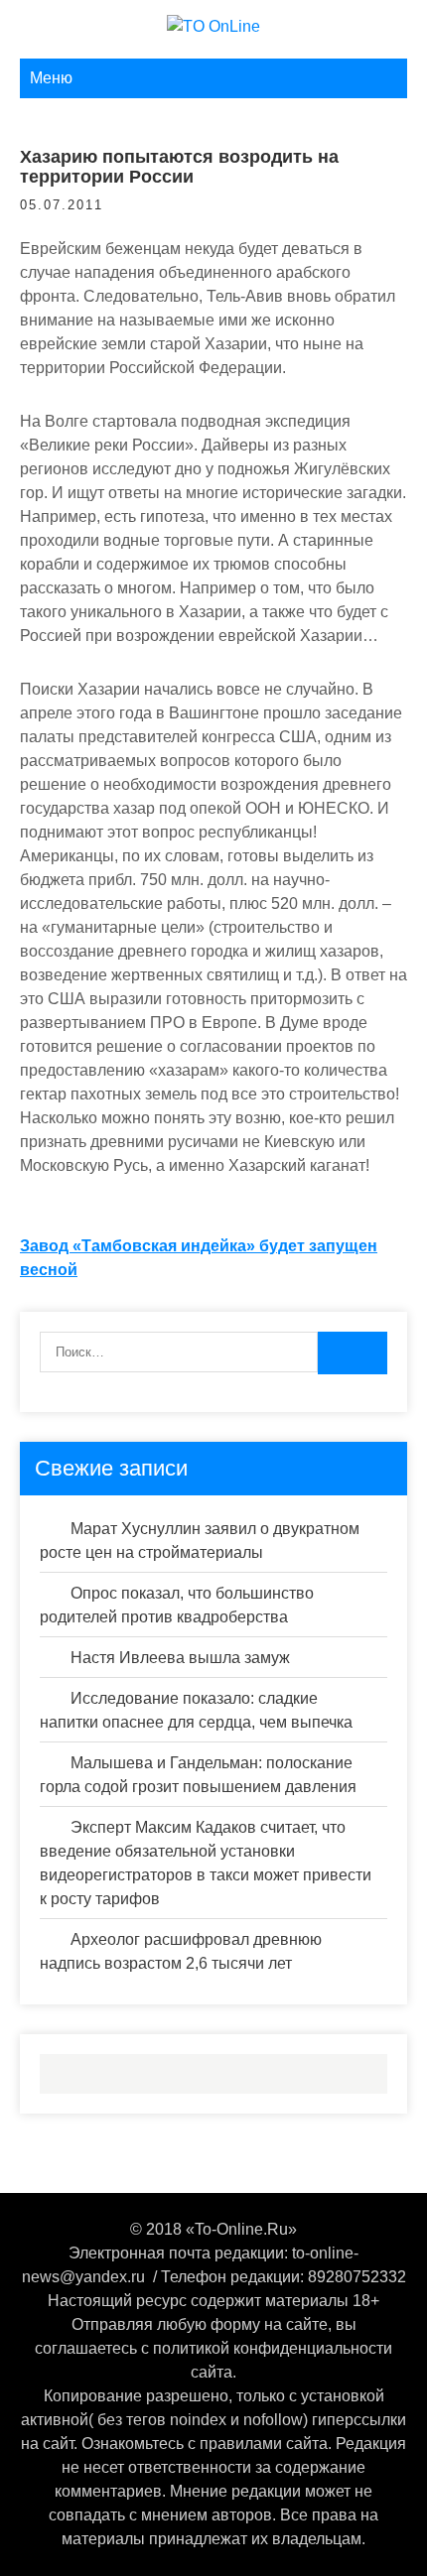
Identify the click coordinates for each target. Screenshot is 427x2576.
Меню (51, 78)
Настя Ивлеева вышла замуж (180, 1658)
